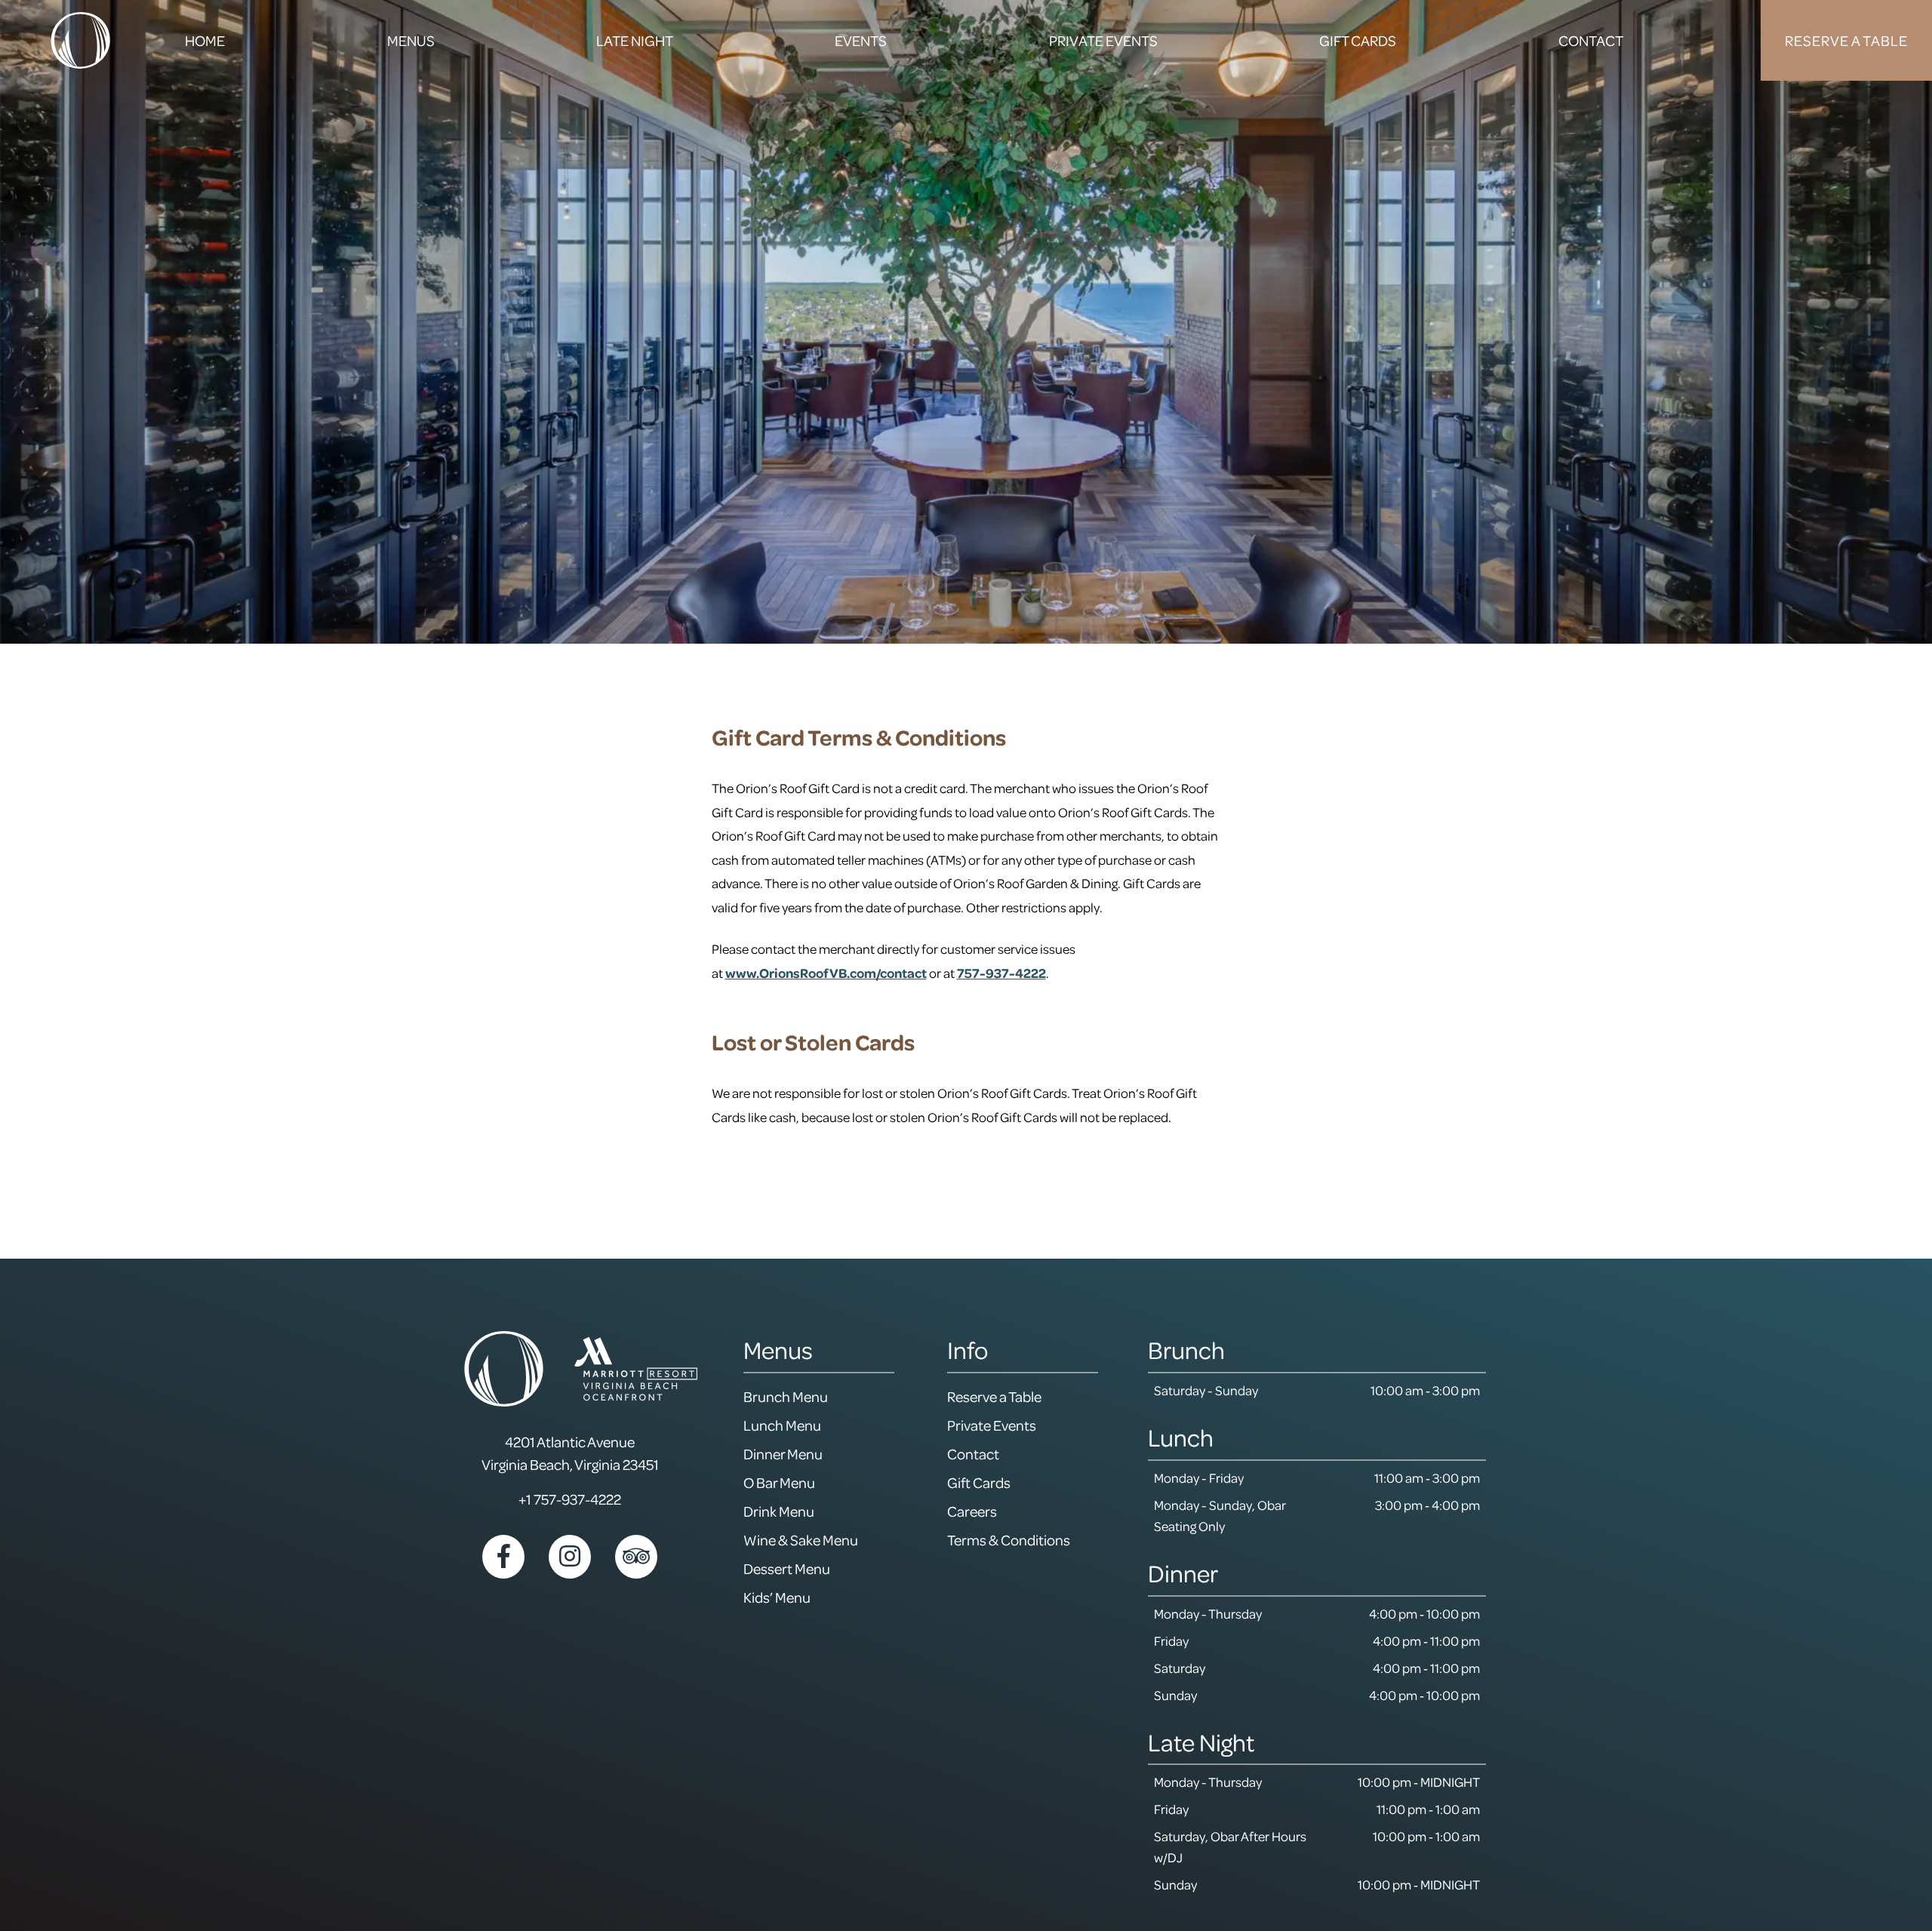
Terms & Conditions (1009, 1540)
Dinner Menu (783, 1454)
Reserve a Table (994, 1396)
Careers (972, 1511)
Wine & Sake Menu (801, 1540)
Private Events (992, 1425)
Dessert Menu (787, 1568)
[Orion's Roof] (80, 40)
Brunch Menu (786, 1396)
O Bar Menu (779, 1482)
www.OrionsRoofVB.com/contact (826, 973)
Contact (973, 1454)
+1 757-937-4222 (570, 1499)
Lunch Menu (782, 1425)
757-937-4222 (1001, 973)
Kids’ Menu (777, 1597)
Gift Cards (979, 1482)
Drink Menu (779, 1511)
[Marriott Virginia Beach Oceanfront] (636, 1369)
